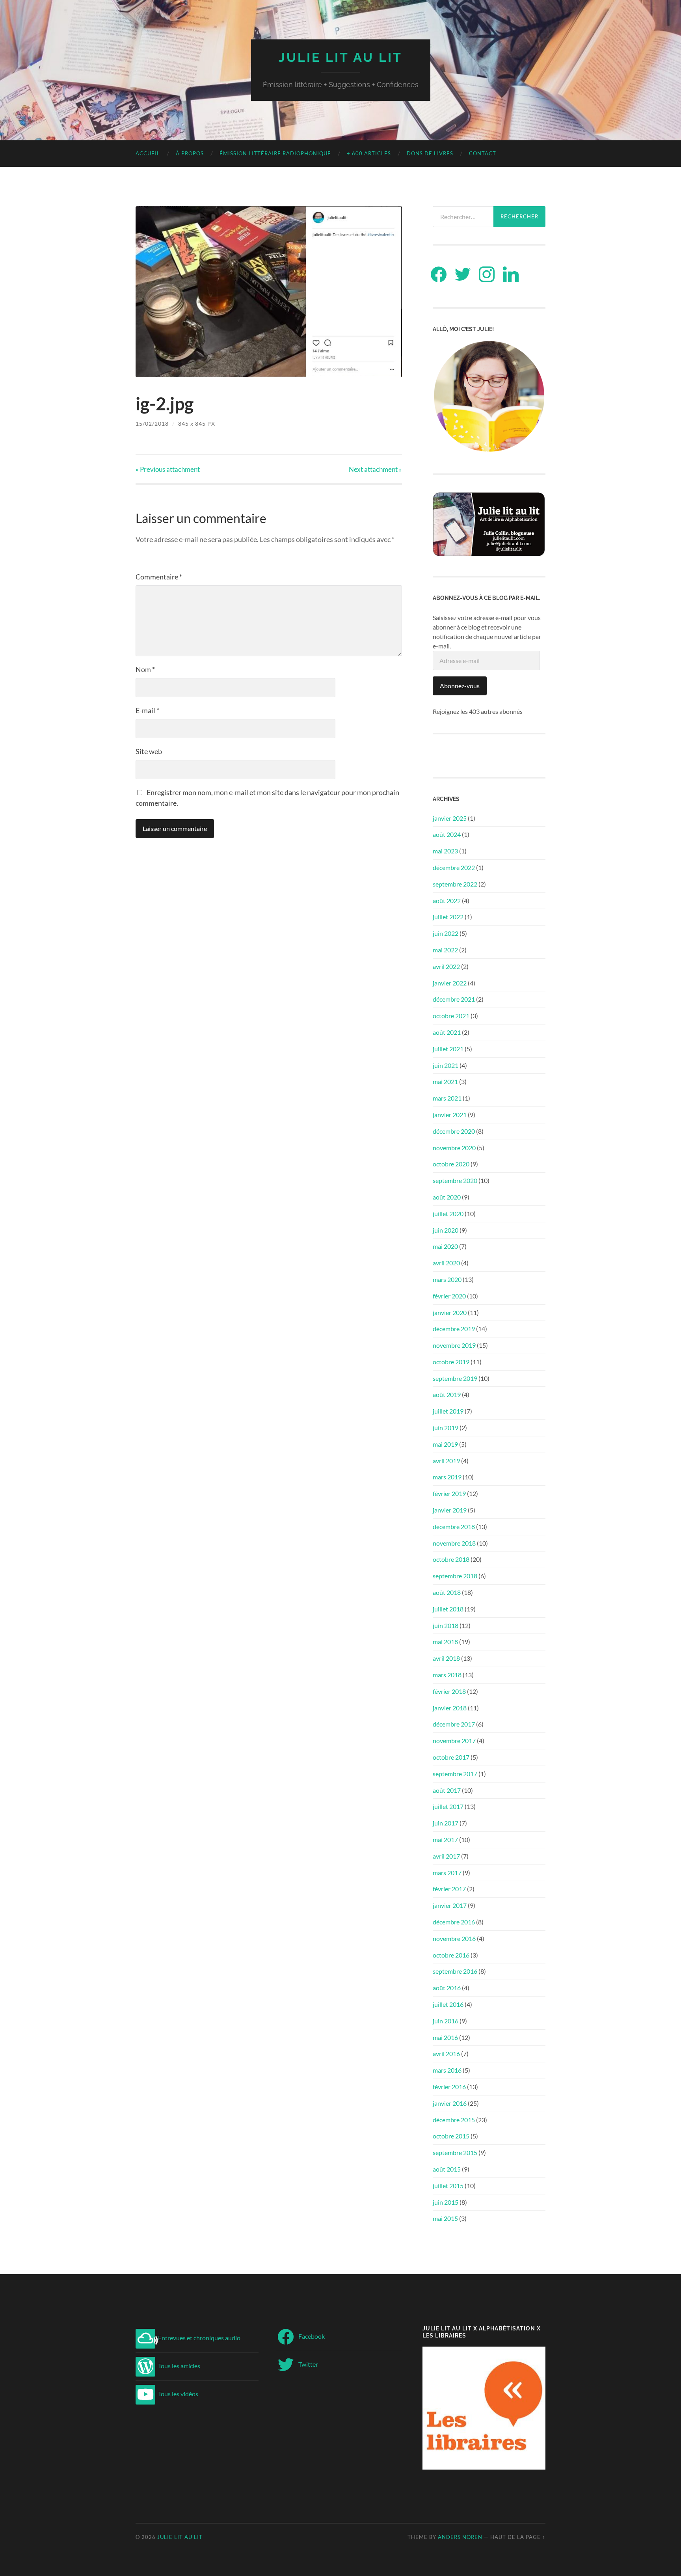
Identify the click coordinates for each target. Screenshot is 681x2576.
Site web (149, 751)
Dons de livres (430, 153)
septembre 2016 (455, 1971)
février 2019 (449, 1493)
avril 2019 (446, 1461)
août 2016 (447, 1988)
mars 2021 (447, 1098)
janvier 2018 (450, 1708)
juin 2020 (446, 1230)
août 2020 (447, 1197)
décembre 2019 (454, 1329)
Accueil (148, 153)
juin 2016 (446, 2021)
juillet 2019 (448, 1411)
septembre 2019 (455, 1378)
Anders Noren (460, 2537)
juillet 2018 (448, 1609)
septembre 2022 (455, 884)
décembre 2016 (454, 1922)
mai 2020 (445, 1246)
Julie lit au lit (340, 57)
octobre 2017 (451, 1757)
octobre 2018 (451, 1559)
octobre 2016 (451, 1955)
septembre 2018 (455, 1576)
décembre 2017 (454, 1724)
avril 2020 (446, 1263)
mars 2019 (447, 1477)
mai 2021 (445, 1081)
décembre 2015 (454, 2120)
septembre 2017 (455, 1774)
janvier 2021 (450, 1115)
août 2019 (447, 1394)
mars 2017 (447, 1873)
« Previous (168, 469)
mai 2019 (445, 1444)
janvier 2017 (450, 1905)
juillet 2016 (448, 2004)
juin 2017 (446, 1823)
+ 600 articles (369, 153)
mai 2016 (445, 2037)
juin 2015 (446, 2202)
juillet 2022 (448, 917)
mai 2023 (445, 851)
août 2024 (447, 834)
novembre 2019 (454, 1345)
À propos (190, 153)
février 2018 (449, 1691)
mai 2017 (445, 1839)
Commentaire (159, 577)
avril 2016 (446, 2054)
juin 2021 (446, 1065)
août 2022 (447, 901)
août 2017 (447, 1790)
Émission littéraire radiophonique (275, 153)
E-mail (147, 710)
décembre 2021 (454, 999)
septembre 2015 (455, 2152)
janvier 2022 (450, 983)
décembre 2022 (454, 867)
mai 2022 (445, 950)
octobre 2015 (451, 2136)
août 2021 (447, 1032)
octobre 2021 (451, 1016)
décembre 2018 (454, 1526)
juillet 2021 (448, 1049)
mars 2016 (447, 2070)
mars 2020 (447, 1279)
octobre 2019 (451, 1362)
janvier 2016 (450, 2103)
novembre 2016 (454, 1938)
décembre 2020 (454, 1131)
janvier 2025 (450, 818)
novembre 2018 (454, 1543)
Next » (375, 469)
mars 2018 (447, 1675)
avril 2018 (446, 1658)
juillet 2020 (448, 1213)
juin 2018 (446, 1625)
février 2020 (449, 1296)
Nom (145, 669)
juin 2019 (446, 1428)
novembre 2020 (454, 1148)
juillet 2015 (448, 2186)
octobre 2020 (451, 1164)
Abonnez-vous (460, 686)
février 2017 (449, 1889)
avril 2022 (446, 966)
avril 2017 (446, 1856)
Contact (483, 153)
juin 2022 (446, 933)
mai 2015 (445, 2218)
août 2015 (447, 2169)
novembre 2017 (454, 1741)
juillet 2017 (448, 1806)
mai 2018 (445, 1642)
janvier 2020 (450, 1312)
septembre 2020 (455, 1180)
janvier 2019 (450, 1510)
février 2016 (449, 2087)
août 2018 (447, 1592)
